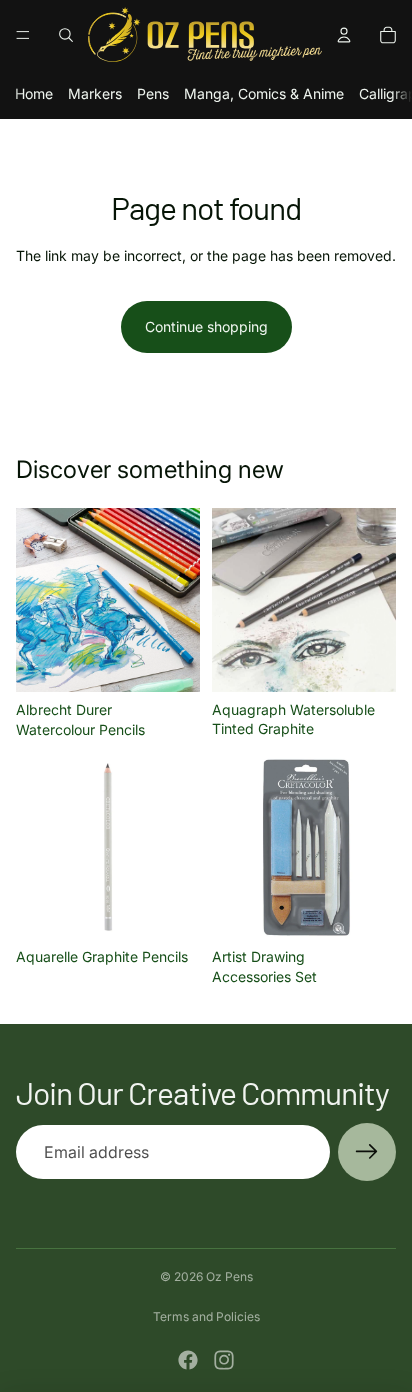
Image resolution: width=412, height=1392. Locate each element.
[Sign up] (367, 1152)
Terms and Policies (206, 1316)
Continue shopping (206, 326)
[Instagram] (224, 1360)
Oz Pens (229, 1276)
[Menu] (23, 35)
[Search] (66, 35)
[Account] (344, 35)
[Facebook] (188, 1360)
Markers (95, 93)
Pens (153, 93)
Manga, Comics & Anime (264, 93)
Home (34, 93)
